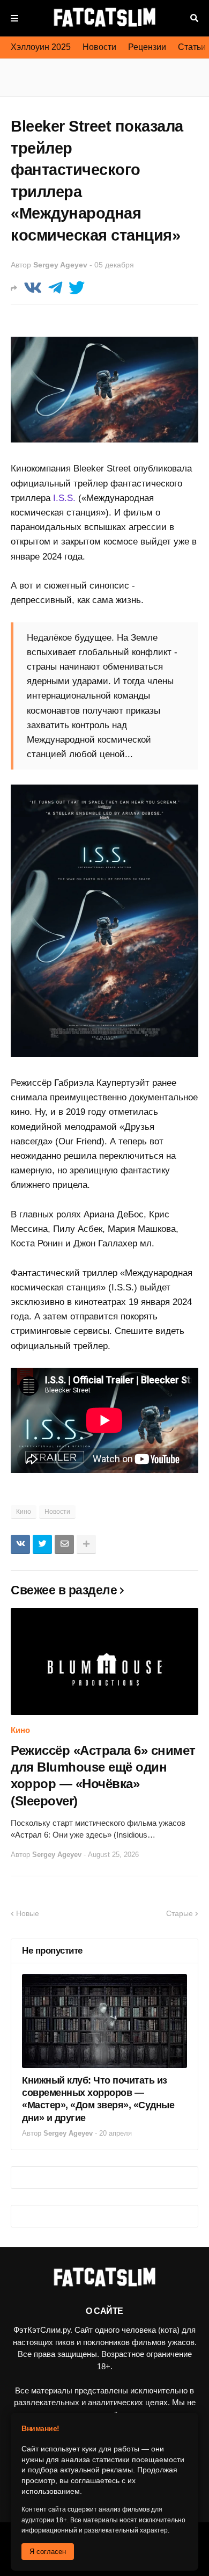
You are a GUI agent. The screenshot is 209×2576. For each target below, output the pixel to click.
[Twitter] (77, 288)
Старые (180, 1913)
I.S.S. (64, 498)
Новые (28, 1913)
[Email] (64, 1544)
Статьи (192, 47)
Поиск (194, 18)
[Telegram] (55, 288)
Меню (14, 18)
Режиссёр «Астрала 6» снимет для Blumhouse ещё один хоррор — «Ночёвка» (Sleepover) (103, 1776)
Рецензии (147, 47)
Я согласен (48, 2552)
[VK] (33, 288)
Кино (24, 1512)
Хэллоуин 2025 (41, 47)
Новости (99, 47)
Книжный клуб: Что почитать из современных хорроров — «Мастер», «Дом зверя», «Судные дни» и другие (98, 2099)
